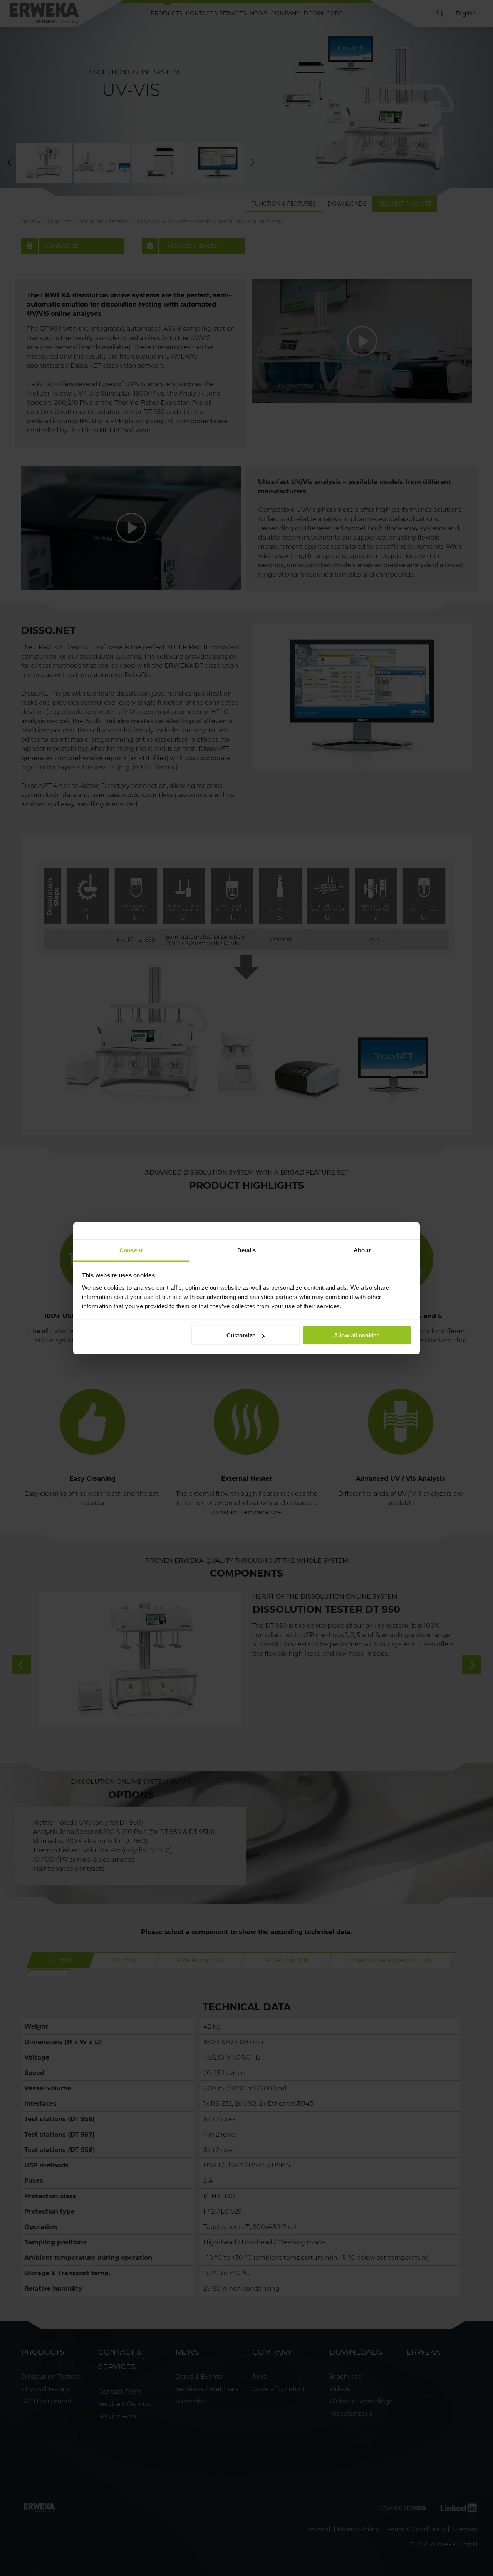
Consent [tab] (131, 1250)
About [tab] (362, 1250)
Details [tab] (247, 1250)
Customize (241, 1335)
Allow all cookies (357, 1335)
